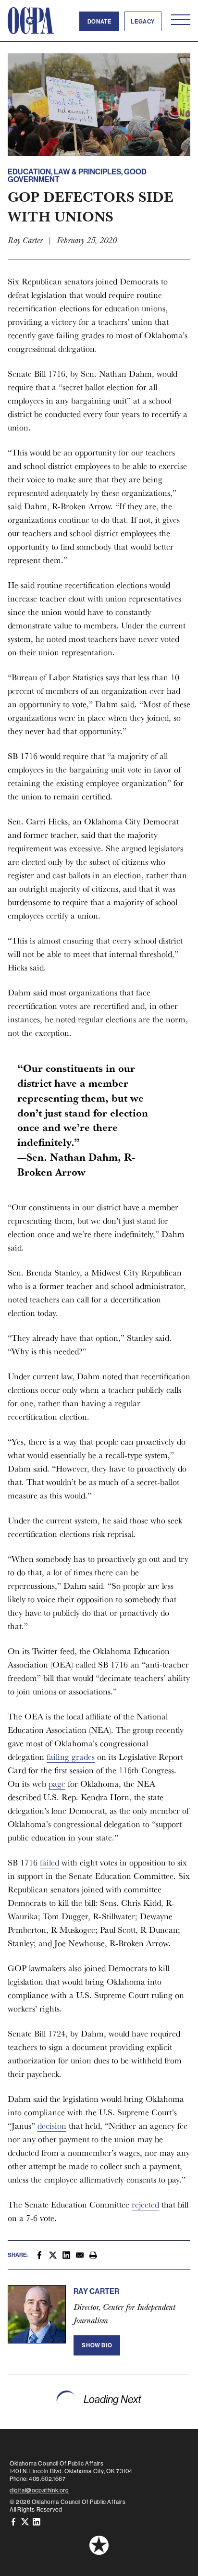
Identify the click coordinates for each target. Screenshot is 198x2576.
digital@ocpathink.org (39, 2490)
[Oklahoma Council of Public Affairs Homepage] (31, 21)
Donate (99, 21)
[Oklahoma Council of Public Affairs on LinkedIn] (37, 2521)
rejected (145, 2204)
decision (52, 2126)
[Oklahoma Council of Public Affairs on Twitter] (25, 2521)
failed (49, 1862)
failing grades (71, 1757)
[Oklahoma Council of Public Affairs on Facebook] (13, 2521)
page (57, 1784)
